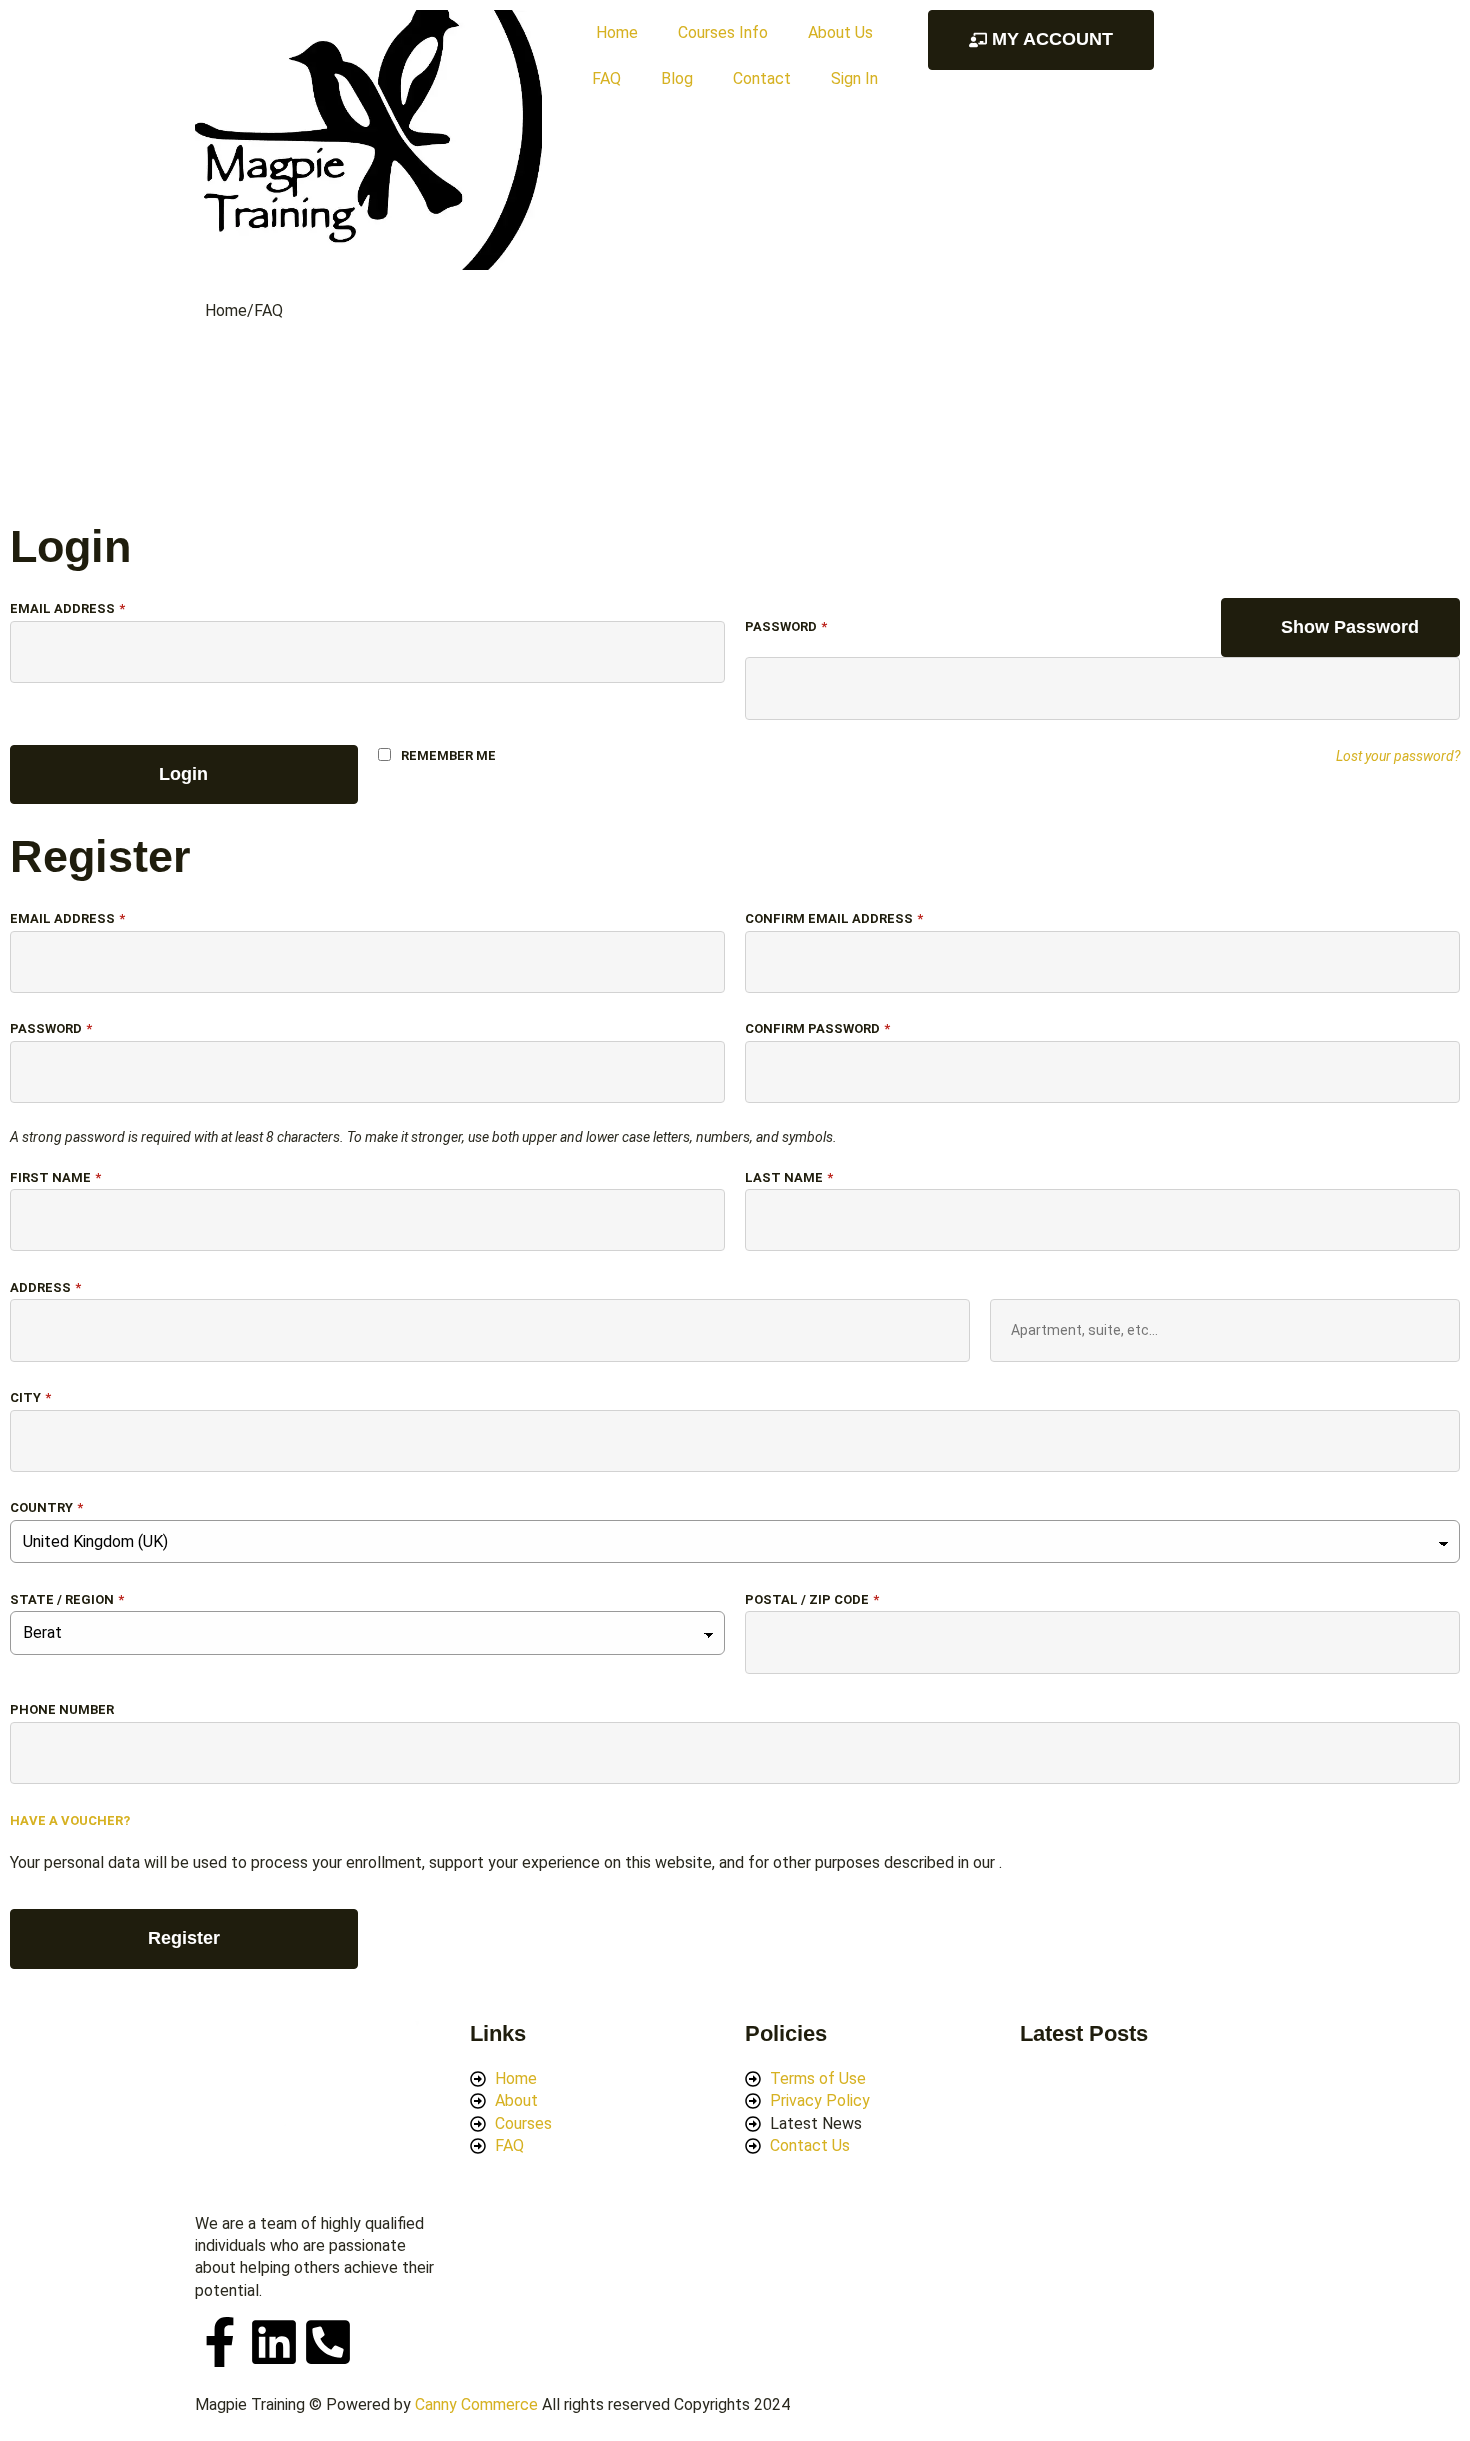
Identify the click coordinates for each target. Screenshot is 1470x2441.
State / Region (67, 1599)
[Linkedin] (274, 2342)
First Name (55, 1177)
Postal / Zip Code (812, 1599)
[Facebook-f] (220, 2342)
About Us (840, 32)
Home (617, 32)
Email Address (67, 608)
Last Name (789, 1177)
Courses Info (723, 32)
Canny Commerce (476, 2404)
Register (184, 1938)
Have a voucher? (70, 1820)
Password (786, 626)
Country (46, 1507)
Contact (762, 78)
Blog (677, 78)
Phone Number (62, 1709)
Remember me (448, 755)
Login (183, 774)
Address (45, 1287)
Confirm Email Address (834, 918)
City (30, 1397)
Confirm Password (817, 1028)
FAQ (606, 78)
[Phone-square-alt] (328, 2342)
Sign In (854, 78)
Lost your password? (1398, 756)
